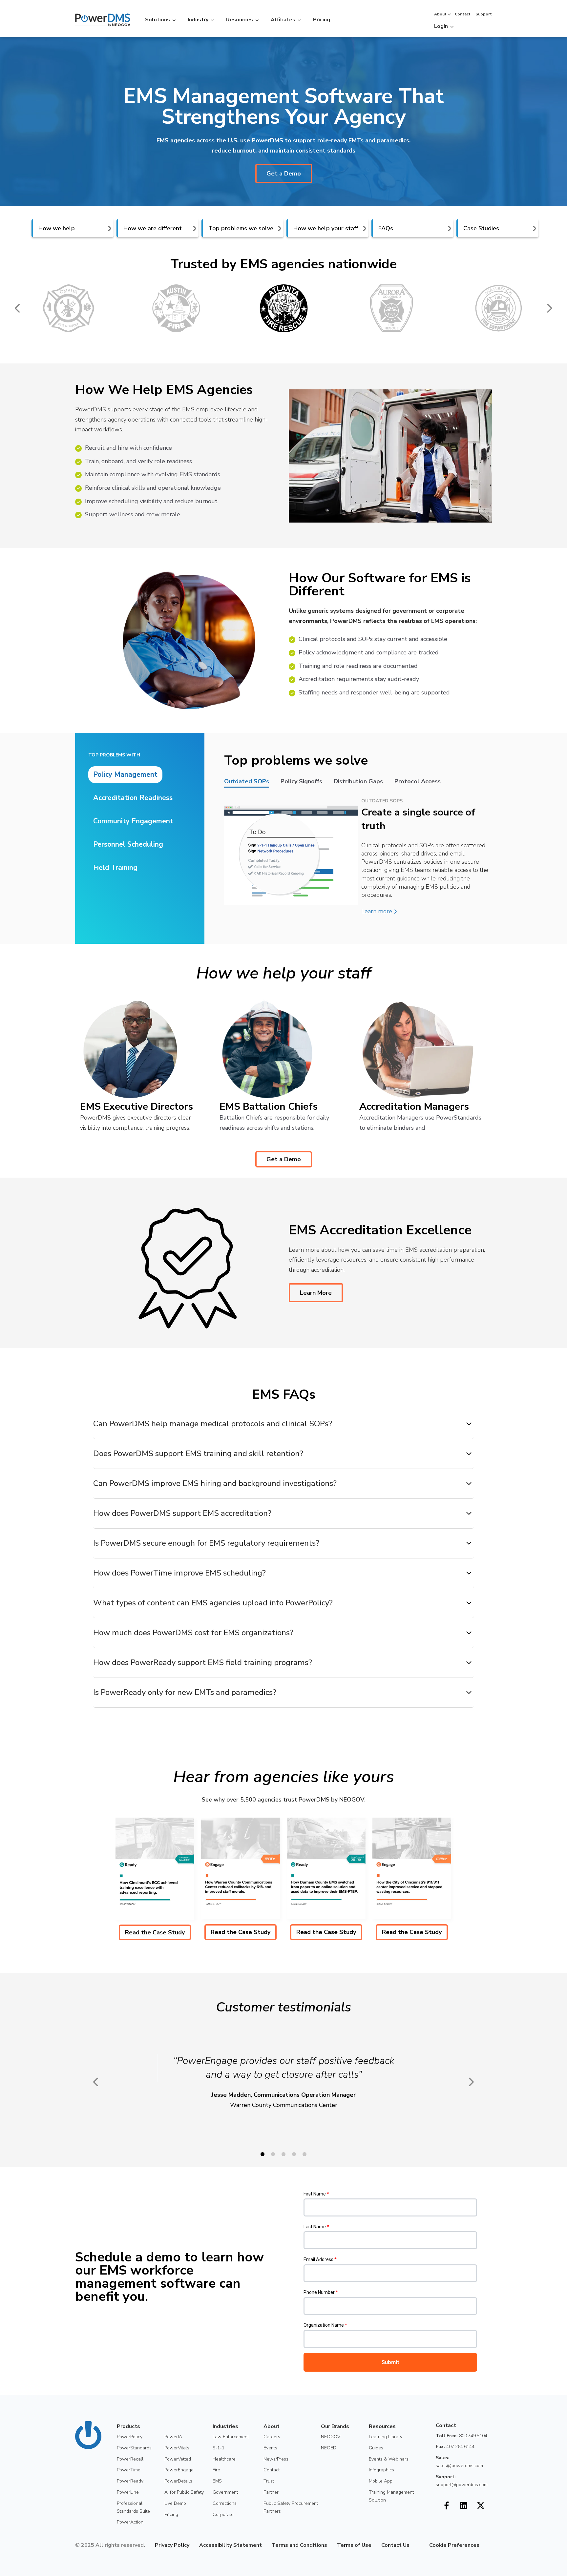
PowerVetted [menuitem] (178, 2459)
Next (549, 308)
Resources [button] (240, 20)
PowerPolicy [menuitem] (130, 2437)
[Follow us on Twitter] (481, 2505)
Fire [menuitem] (216, 2470)
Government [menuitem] (225, 2492)
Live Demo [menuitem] (175, 2503)
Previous (18, 308)
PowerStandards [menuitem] (134, 2448)
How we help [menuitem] (57, 228)
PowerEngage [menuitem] (179, 2470)
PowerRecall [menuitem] (130, 2459)
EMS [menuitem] (217, 2481)
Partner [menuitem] (271, 2492)
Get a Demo (284, 174)
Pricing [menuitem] (171, 2514)
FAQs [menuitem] (386, 228)
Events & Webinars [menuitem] (389, 2459)
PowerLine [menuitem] (128, 2492)
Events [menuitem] (270, 2448)
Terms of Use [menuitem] (354, 2545)
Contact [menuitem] (272, 2470)
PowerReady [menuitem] (130, 2481)
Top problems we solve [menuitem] (241, 228)
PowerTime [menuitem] (129, 2470)
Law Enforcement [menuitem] (231, 2437)
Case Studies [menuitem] (481, 228)
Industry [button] (198, 20)
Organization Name (325, 2325)
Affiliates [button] (283, 20)
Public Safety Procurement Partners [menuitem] (291, 2507)
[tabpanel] (155, 1879)
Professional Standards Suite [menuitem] (133, 2507)
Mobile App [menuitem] (381, 2481)
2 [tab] (273, 2154)
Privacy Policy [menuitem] (172, 2545)
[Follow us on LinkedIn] (464, 2505)
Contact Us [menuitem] (395, 2545)
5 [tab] (304, 2154)
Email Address (320, 2259)
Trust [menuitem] (269, 2481)
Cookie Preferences (454, 2545)
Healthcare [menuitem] (224, 2459)
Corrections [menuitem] (225, 2503)
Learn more (378, 911)
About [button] (440, 14)
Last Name (316, 2227)
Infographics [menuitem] (381, 2470)
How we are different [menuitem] (153, 228)
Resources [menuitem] (382, 2426)
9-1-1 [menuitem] (219, 2448)
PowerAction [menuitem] (130, 2522)
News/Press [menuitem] (276, 2459)
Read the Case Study (155, 1932)
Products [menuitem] (128, 2426)
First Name (316, 2194)
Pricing (322, 20)
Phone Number (321, 2292)
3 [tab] (283, 2154)
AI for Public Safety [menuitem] (184, 2492)
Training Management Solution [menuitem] (391, 2496)
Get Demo (474, 25)
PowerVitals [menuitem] (177, 2448)
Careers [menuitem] (272, 2437)
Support (484, 14)
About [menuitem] (272, 2426)
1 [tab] (262, 2154)
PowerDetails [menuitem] (178, 2481)
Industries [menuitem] (225, 2426)
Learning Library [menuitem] (386, 2437)
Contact (463, 14)
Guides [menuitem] (376, 2448)
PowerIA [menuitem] (173, 2437)
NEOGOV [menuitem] (331, 2437)
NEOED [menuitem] (329, 2448)
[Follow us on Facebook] (447, 2505)
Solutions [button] (157, 20)
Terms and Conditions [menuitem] (299, 2545)
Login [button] (441, 26)
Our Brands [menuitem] (335, 2426)
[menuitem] (414, 2545)
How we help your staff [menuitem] (326, 228)
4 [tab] (294, 2154)
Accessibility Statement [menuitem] (231, 2545)
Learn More (316, 1293)
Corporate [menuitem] (223, 2514)
